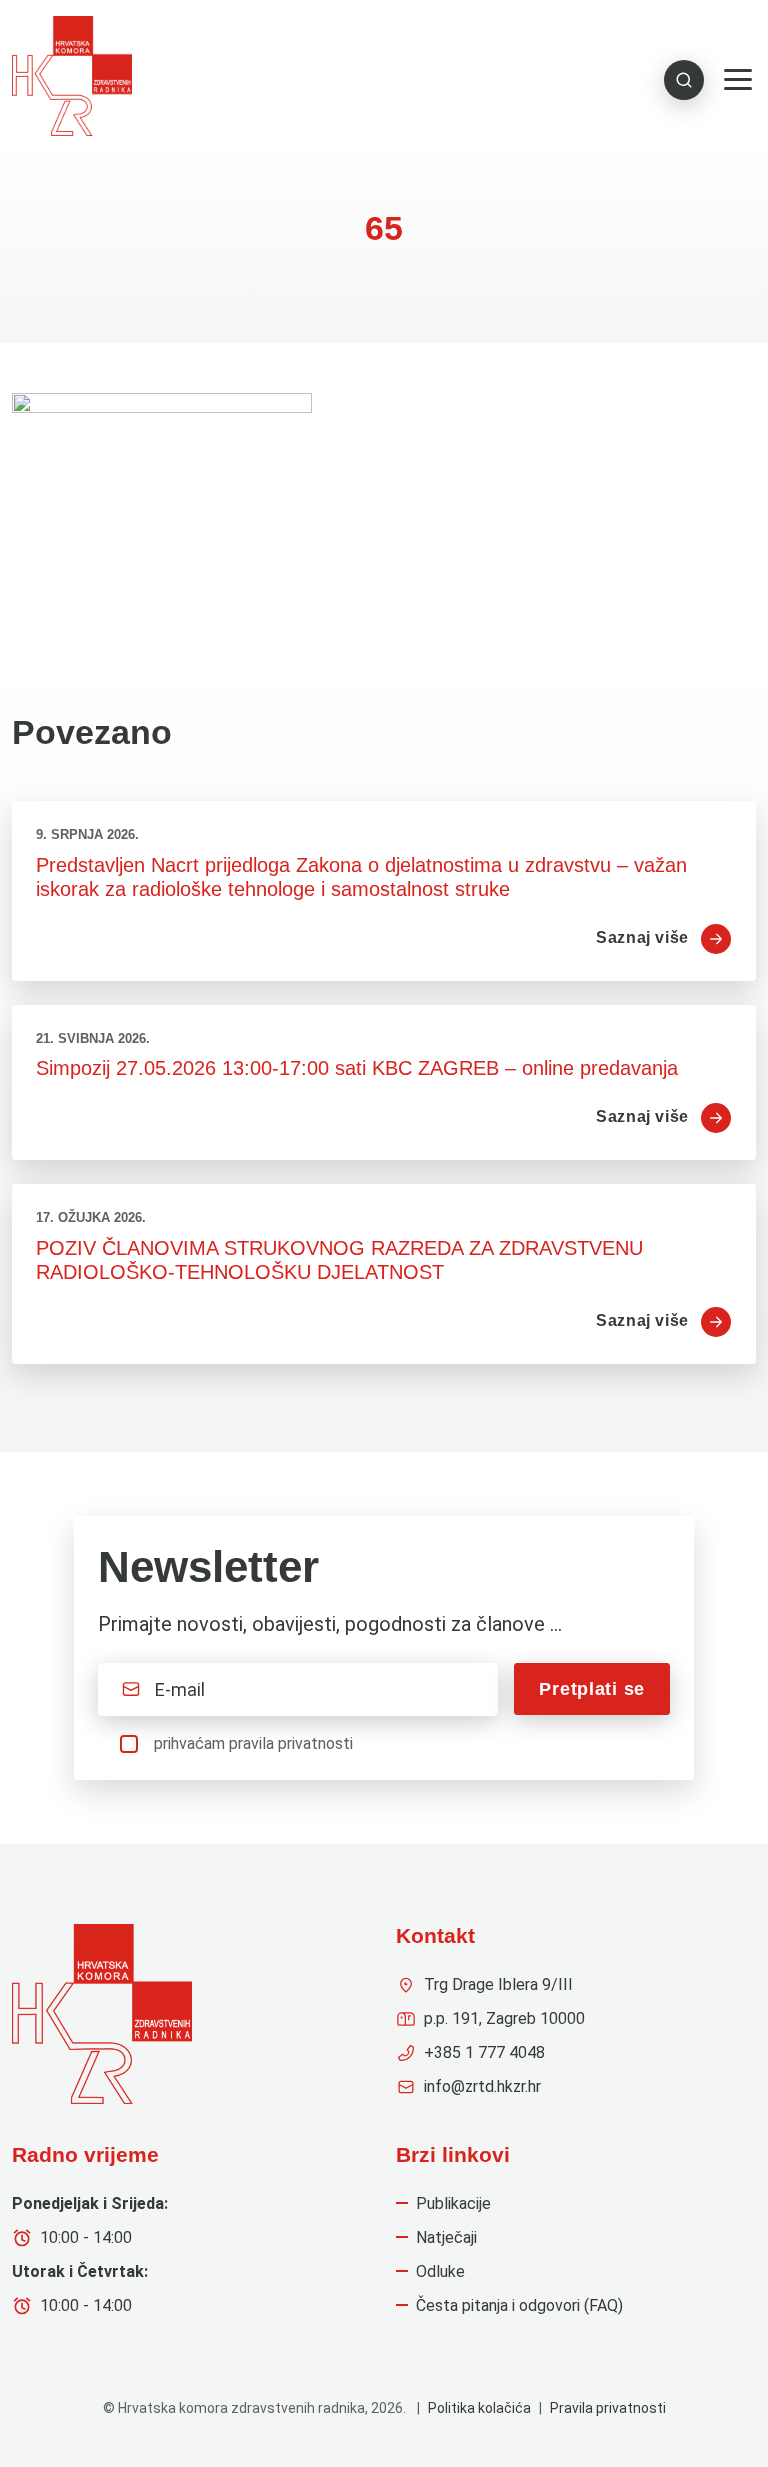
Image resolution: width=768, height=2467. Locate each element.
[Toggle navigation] (738, 79)
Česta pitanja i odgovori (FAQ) (519, 2305)
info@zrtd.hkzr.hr (482, 2086)
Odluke (440, 2271)
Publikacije (453, 2203)
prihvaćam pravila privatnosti (253, 1743)
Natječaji (446, 2237)
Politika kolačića (479, 2408)
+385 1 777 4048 (484, 2052)
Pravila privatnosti (608, 2408)
